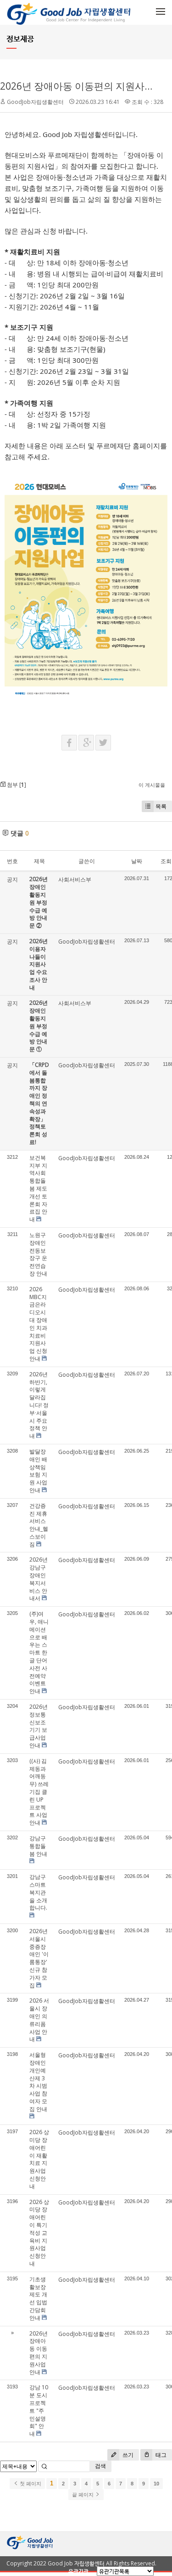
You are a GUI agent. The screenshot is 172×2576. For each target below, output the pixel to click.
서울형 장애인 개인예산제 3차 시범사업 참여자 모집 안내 (38, 2082)
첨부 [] (16, 785)
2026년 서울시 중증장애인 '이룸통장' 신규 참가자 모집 (39, 1958)
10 (156, 2484)
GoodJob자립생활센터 (35, 102)
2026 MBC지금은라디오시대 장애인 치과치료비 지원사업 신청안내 (38, 1324)
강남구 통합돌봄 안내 (38, 1846)
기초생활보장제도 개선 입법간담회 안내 (38, 2298)
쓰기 (127, 2455)
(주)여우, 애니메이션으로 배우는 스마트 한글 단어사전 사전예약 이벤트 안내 (39, 1652)
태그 (160, 2455)
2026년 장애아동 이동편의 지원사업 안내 (39, 2353)
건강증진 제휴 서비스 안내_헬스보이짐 (39, 1525)
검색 (100, 2466)
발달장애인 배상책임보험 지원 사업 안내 (38, 1471)
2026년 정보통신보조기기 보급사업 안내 (39, 1726)
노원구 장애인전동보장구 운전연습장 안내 (38, 1254)
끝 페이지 (83, 2495)
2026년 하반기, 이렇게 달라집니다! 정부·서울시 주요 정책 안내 (39, 1405)
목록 (161, 806)
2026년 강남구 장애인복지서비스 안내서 (39, 1579)
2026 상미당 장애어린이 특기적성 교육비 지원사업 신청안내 (39, 2233)
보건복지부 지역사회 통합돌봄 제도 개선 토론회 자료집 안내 (38, 1188)
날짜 (137, 861)
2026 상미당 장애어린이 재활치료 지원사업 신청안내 (39, 2159)
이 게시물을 (152, 785)
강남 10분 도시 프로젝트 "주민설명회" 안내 (39, 2410)
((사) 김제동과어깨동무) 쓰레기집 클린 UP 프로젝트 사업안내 (39, 1792)
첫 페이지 (30, 2484)
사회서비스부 (75, 879)
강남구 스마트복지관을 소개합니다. (38, 1892)
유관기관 (78, 2571)
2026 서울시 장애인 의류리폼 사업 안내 (39, 2020)
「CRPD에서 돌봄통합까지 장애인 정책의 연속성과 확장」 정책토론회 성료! (39, 1103)
